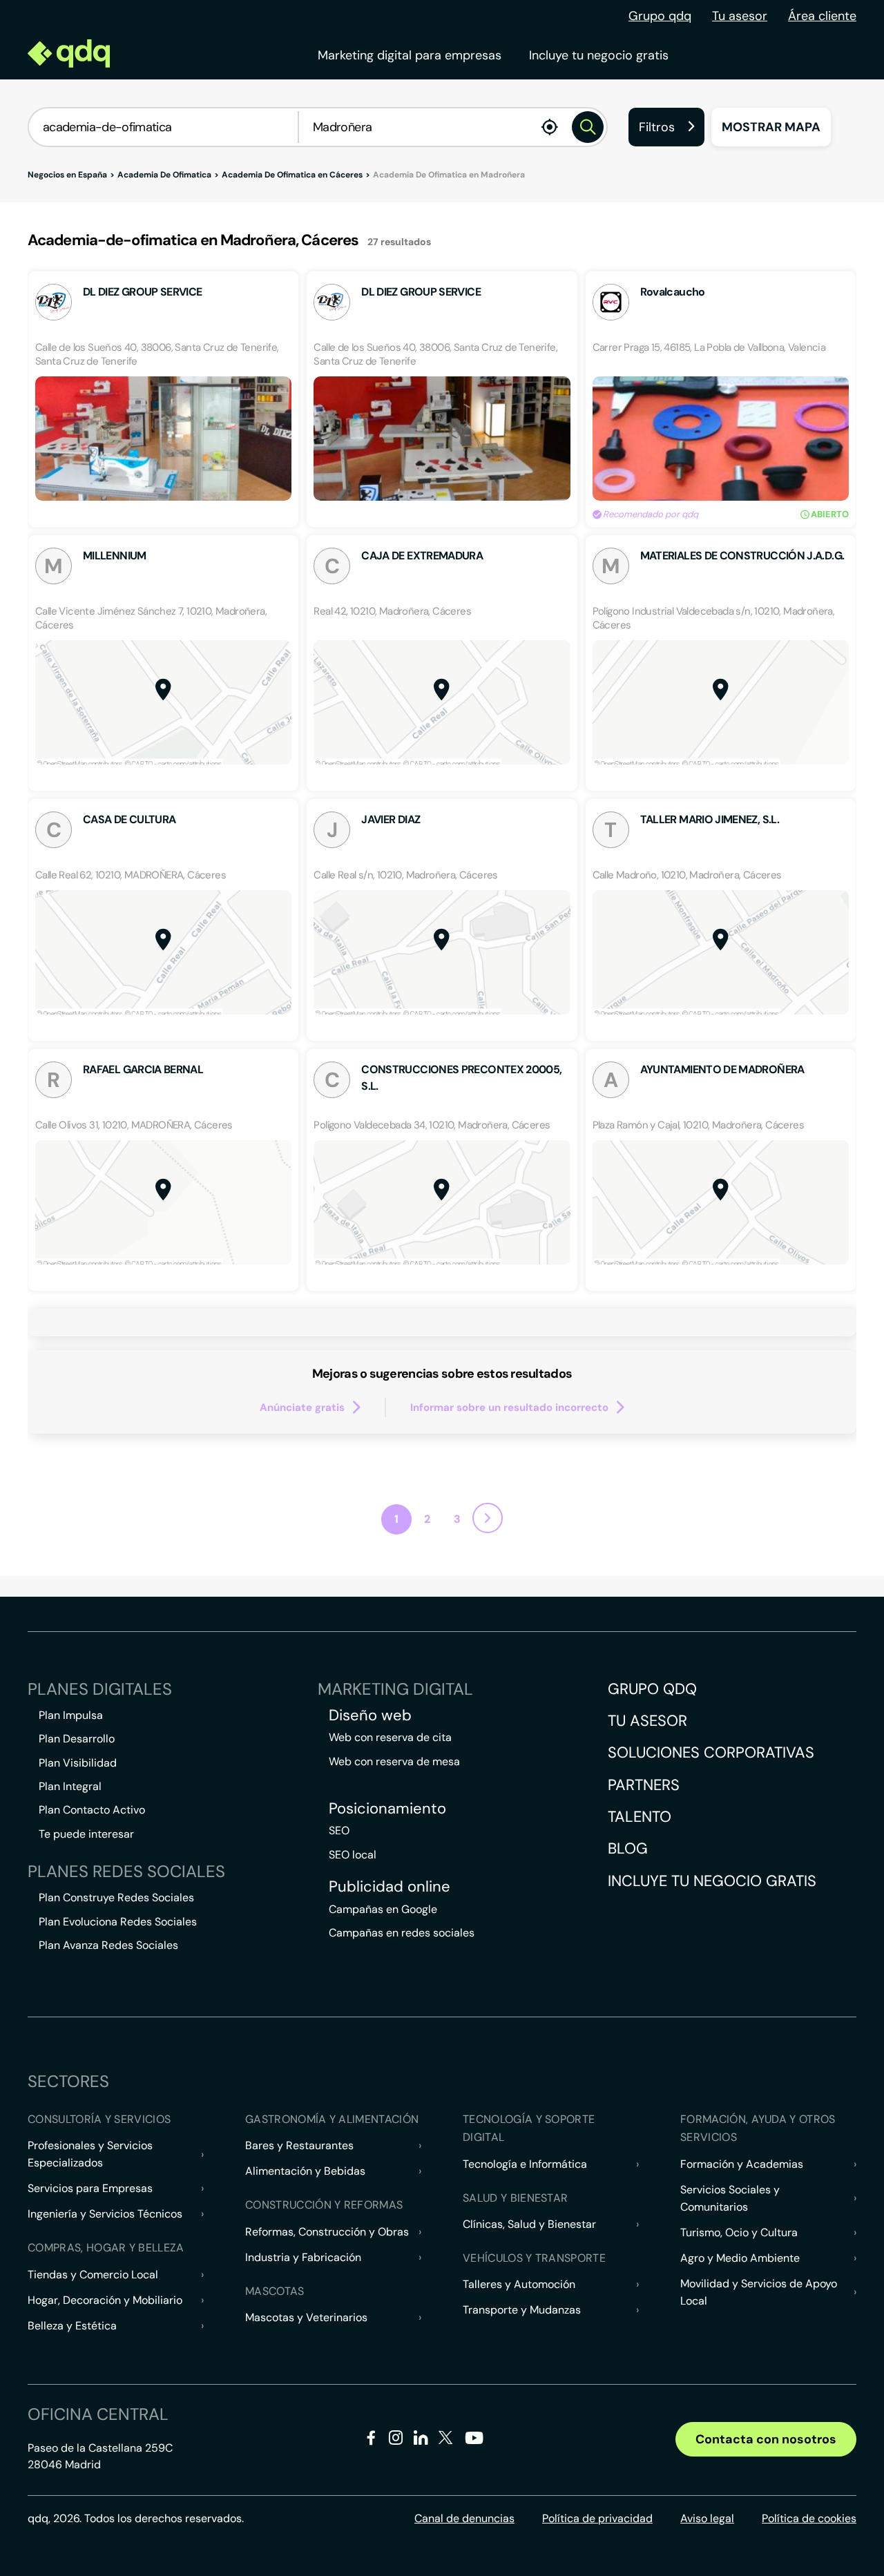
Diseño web (370, 1715)
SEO (339, 1830)
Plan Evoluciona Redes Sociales (118, 1922)
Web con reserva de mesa (394, 1761)
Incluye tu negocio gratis (599, 55)
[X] (446, 2440)
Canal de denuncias (464, 2518)
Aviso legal (707, 2518)
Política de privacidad (597, 2518)
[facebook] (371, 2440)
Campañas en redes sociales (402, 1933)
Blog (628, 1848)
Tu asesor (740, 16)
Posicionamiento (387, 1809)
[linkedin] (421, 2440)
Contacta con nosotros (766, 2439)
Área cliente (822, 16)
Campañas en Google (383, 1909)
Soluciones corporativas (711, 1752)
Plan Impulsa (71, 1715)
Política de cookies (809, 2518)
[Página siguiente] (488, 1518)
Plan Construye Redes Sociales (116, 1897)
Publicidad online (390, 1887)
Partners (644, 1785)
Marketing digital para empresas (410, 55)
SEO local (353, 1855)
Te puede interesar (86, 1834)
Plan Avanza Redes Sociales (108, 1945)
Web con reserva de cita (390, 1737)
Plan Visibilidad (78, 1763)
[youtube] (474, 2443)
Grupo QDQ (652, 1689)
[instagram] (396, 2440)
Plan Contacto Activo (92, 1810)
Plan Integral (70, 1786)
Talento (640, 1817)
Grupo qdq (660, 16)
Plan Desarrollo (77, 1739)
